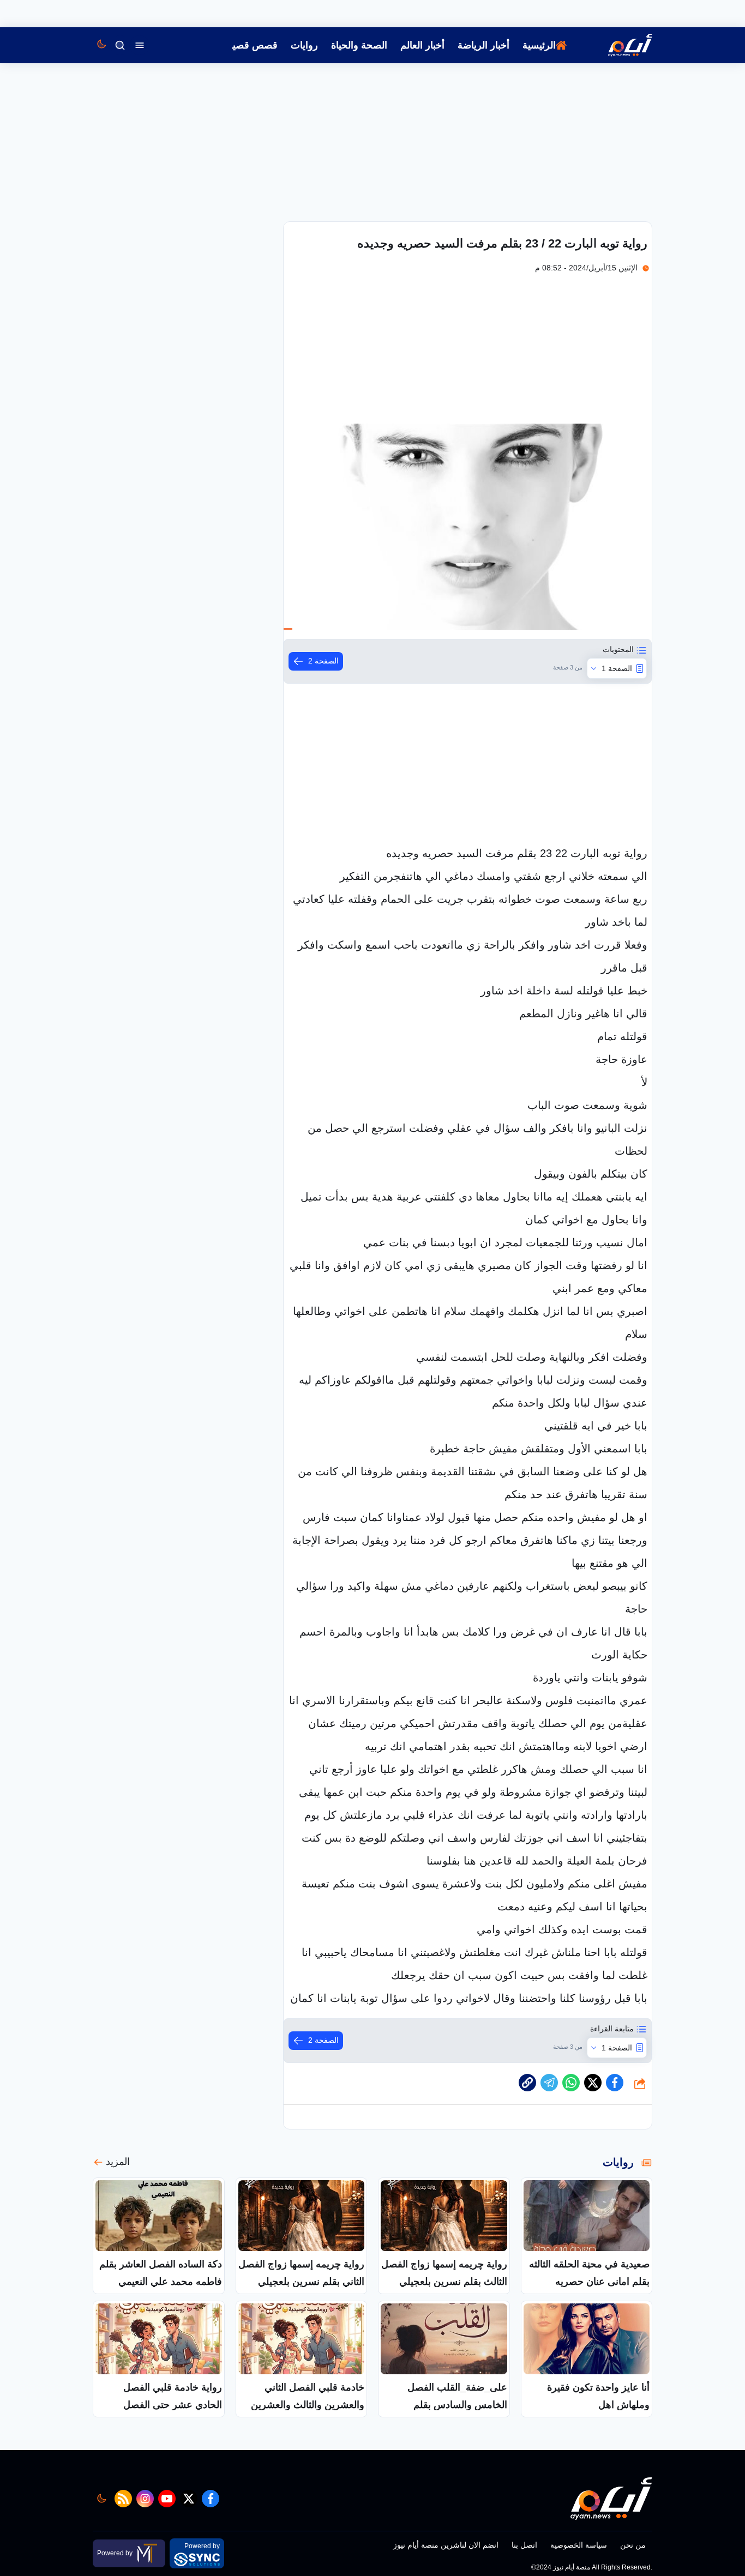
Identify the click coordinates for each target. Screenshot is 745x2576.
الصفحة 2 (323, 661)
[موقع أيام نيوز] (618, 45)
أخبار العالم (422, 45)
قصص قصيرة (250, 45)
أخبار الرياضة (483, 45)
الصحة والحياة (359, 45)
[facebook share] (615, 2083)
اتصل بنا (524, 2545)
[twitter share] (593, 2083)
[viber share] (549, 2083)
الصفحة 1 (617, 668)
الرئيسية (539, 45)
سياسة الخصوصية (579, 2545)
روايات (304, 45)
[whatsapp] (527, 2083)
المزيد (118, 2162)
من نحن (633, 2545)
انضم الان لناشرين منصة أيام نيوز (446, 2545)
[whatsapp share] (571, 2083)
